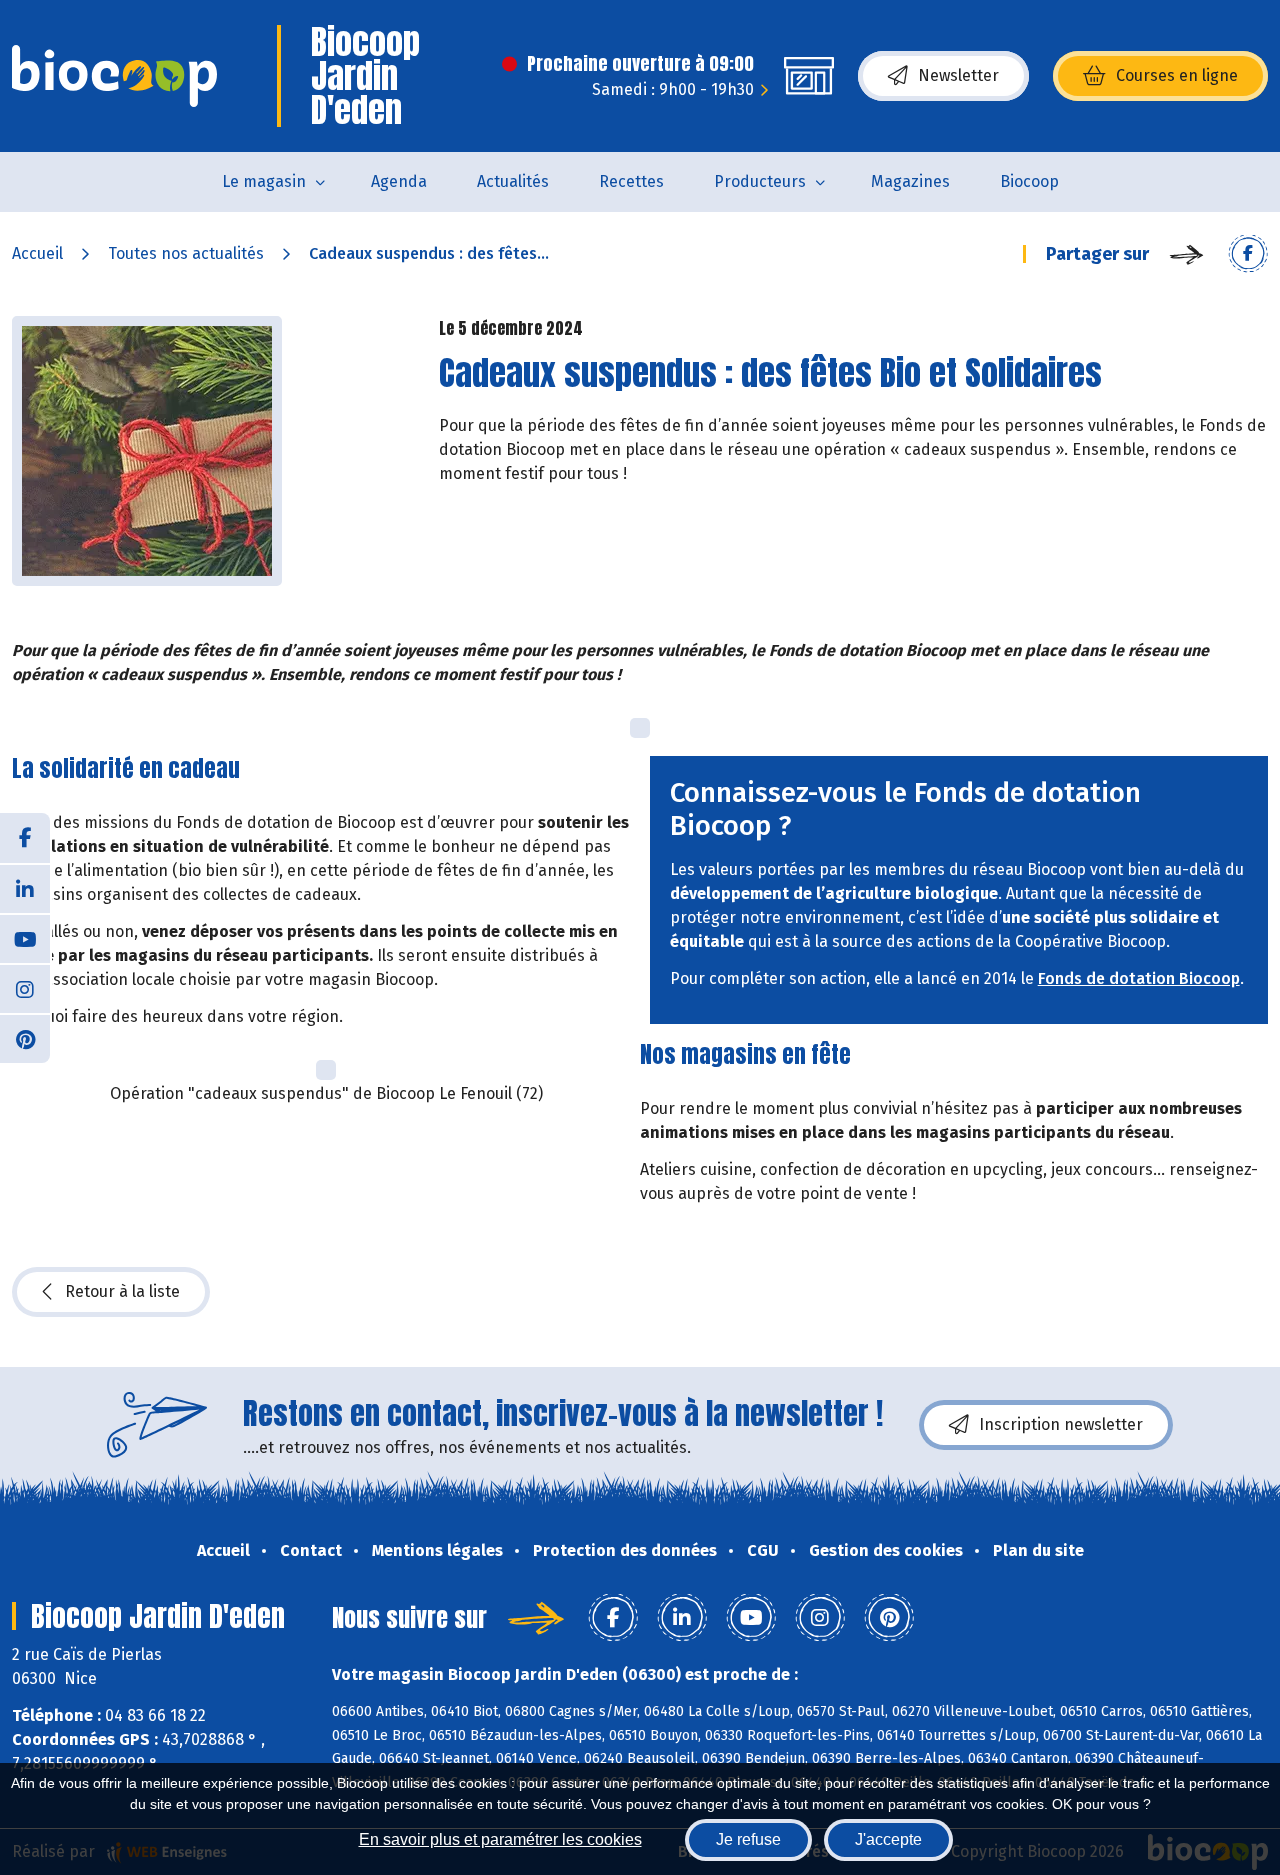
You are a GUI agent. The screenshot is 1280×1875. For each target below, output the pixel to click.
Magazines (910, 181)
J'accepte (888, 1839)
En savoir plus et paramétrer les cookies (500, 1839)
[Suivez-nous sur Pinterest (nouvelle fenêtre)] (25, 1038)
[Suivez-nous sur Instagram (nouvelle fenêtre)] (25, 988)
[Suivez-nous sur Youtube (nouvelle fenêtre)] (25, 938)
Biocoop (1029, 181)
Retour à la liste (122, 1291)
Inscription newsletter (1061, 1424)
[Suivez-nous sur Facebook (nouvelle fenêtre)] (25, 838)
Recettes (631, 181)
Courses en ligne (1177, 75)
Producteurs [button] (760, 181)
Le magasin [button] (264, 181)
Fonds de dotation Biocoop (1139, 978)
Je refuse (748, 1839)
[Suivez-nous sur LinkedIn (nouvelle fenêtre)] (25, 888)
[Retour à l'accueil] (114, 76)
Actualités (513, 181)
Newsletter (958, 75)
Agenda (399, 181)
